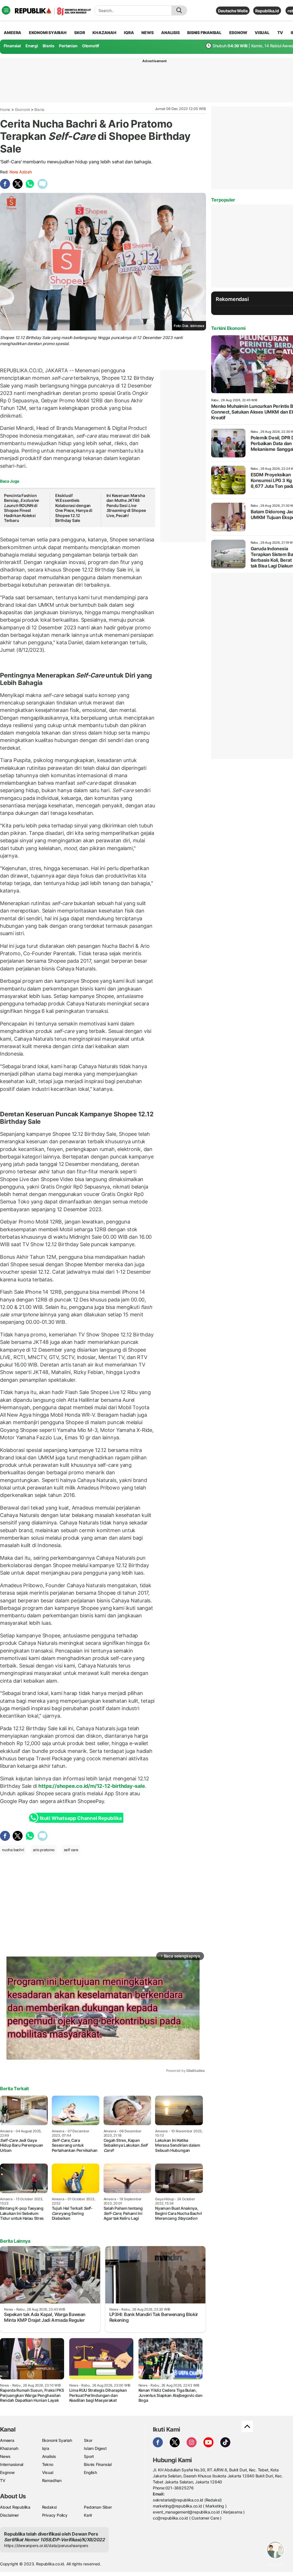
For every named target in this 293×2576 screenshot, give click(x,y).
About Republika (15, 2507)
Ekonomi (23, 109)
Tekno (48, 2464)
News (5, 2456)
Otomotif (91, 46)
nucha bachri (13, 1850)
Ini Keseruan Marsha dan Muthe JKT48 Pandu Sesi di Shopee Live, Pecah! (126, 505)
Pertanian (68, 46)
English (90, 2472)
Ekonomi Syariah (48, 33)
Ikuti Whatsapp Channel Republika (81, 1818)
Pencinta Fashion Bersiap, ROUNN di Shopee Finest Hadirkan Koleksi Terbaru (21, 508)
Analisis (49, 2456)
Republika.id (267, 11)
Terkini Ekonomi (228, 328)
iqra (129, 33)
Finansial (12, 46)
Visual (48, 2472)
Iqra (46, 2448)
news (147, 33)
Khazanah (9, 2448)
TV (280, 33)
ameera (12, 33)
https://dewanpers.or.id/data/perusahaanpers (46, 2545)
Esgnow (7, 2472)
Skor (88, 2440)
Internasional (12, 2464)
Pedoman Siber (98, 2507)
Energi (32, 46)
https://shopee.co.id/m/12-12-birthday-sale (92, 1786)
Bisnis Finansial (204, 33)
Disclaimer (9, 2515)
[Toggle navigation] (6, 10)
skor (79, 33)
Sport (89, 2456)
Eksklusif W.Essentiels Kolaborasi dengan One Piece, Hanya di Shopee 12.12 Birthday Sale (74, 508)
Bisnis (48, 46)
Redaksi (50, 2507)
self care (71, 1850)
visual (262, 33)
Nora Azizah (21, 172)
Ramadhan (52, 2480)
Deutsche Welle (233, 11)
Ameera (7, 2440)
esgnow (238, 33)
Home (5, 109)
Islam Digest (95, 2448)
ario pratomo (44, 1850)
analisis (170, 33)
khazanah (104, 33)
